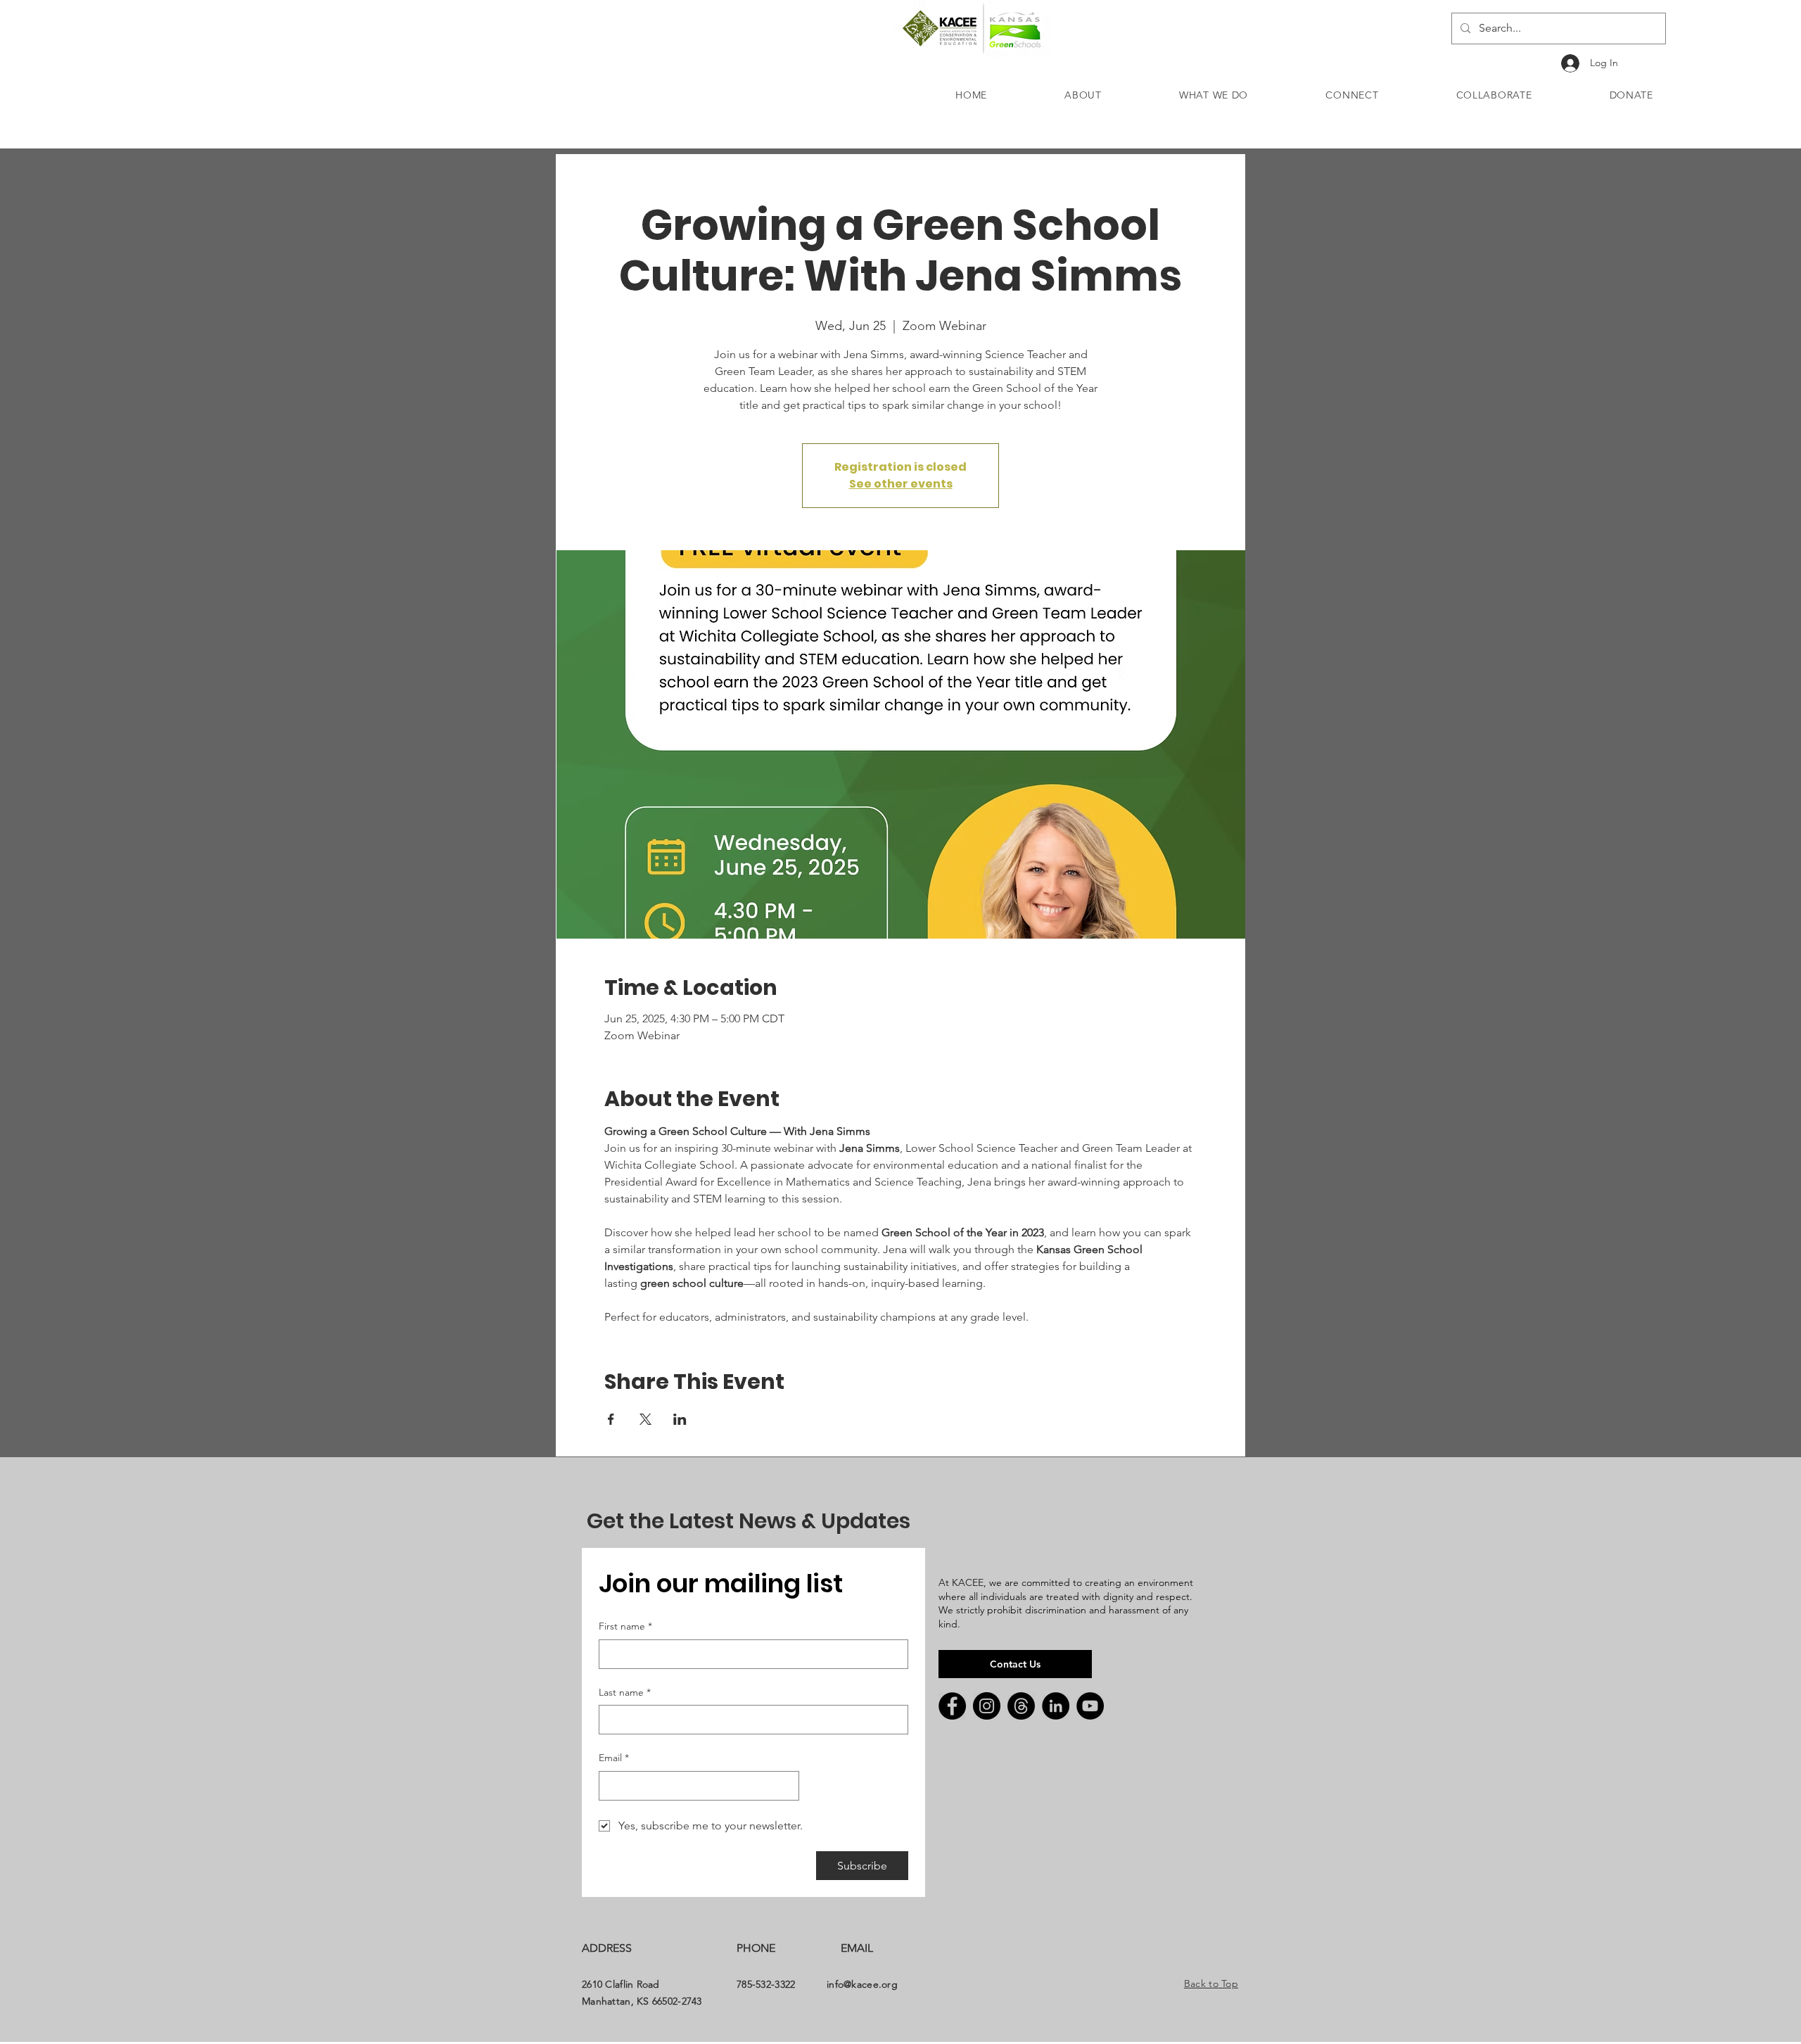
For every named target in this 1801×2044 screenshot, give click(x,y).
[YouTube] (1090, 1706)
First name (625, 1626)
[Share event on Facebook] (611, 1419)
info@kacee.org (862, 1984)
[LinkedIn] (1056, 1706)
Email (614, 1758)
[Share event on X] (645, 1419)
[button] (1083, 95)
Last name (625, 1692)
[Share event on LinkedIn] (680, 1419)
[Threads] (1021, 1706)
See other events (901, 484)
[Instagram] (987, 1706)
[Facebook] (952, 1706)
